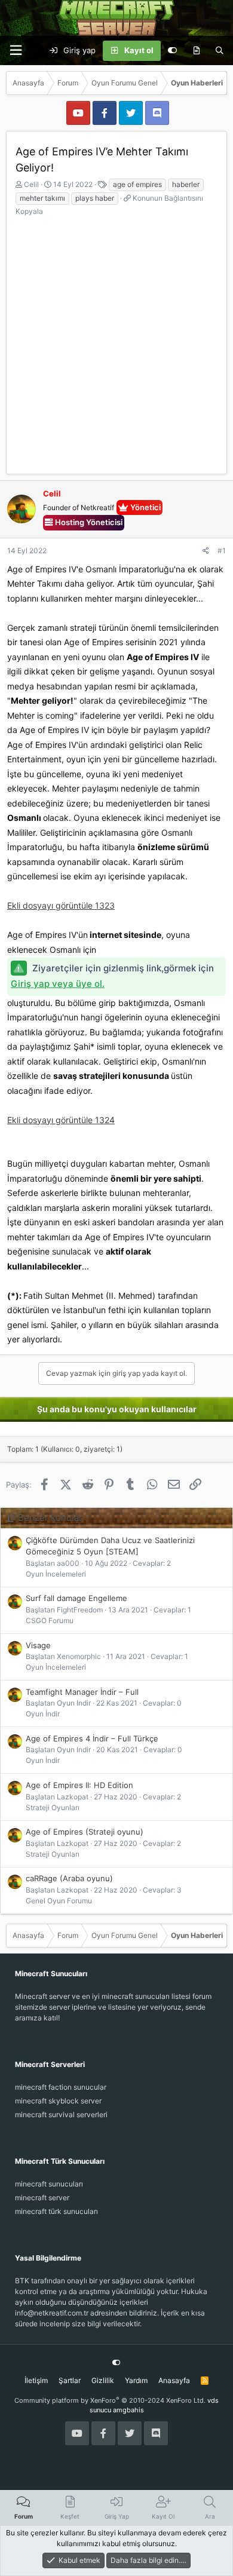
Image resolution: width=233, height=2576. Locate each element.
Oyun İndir (43, 1714)
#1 (222, 551)
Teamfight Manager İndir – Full (82, 1692)
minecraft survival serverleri (61, 2115)
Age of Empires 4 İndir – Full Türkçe (92, 1738)
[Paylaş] (206, 551)
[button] (16, 50)
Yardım (136, 2380)
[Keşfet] (196, 51)
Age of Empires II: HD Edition (79, 1785)
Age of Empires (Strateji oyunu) (85, 1832)
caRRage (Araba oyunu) (69, 1878)
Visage (38, 1645)
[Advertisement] (116, 339)
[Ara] (220, 51)
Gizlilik (103, 2380)
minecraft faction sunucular (61, 2087)
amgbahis (128, 2410)
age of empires (137, 184)
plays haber (95, 198)
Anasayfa (174, 2380)
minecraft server (42, 2198)
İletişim (36, 2380)
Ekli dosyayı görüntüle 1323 (61, 905)
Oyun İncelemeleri (56, 1574)
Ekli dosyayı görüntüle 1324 (61, 1120)
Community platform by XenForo (110, 2400)
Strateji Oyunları (53, 1807)
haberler (186, 184)
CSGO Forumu (50, 1620)
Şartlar (70, 2380)
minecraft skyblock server (58, 2101)
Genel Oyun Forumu (59, 1901)
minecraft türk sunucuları (56, 2211)
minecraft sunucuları (49, 2184)
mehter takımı (42, 198)
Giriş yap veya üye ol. (58, 984)
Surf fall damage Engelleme (76, 1598)
